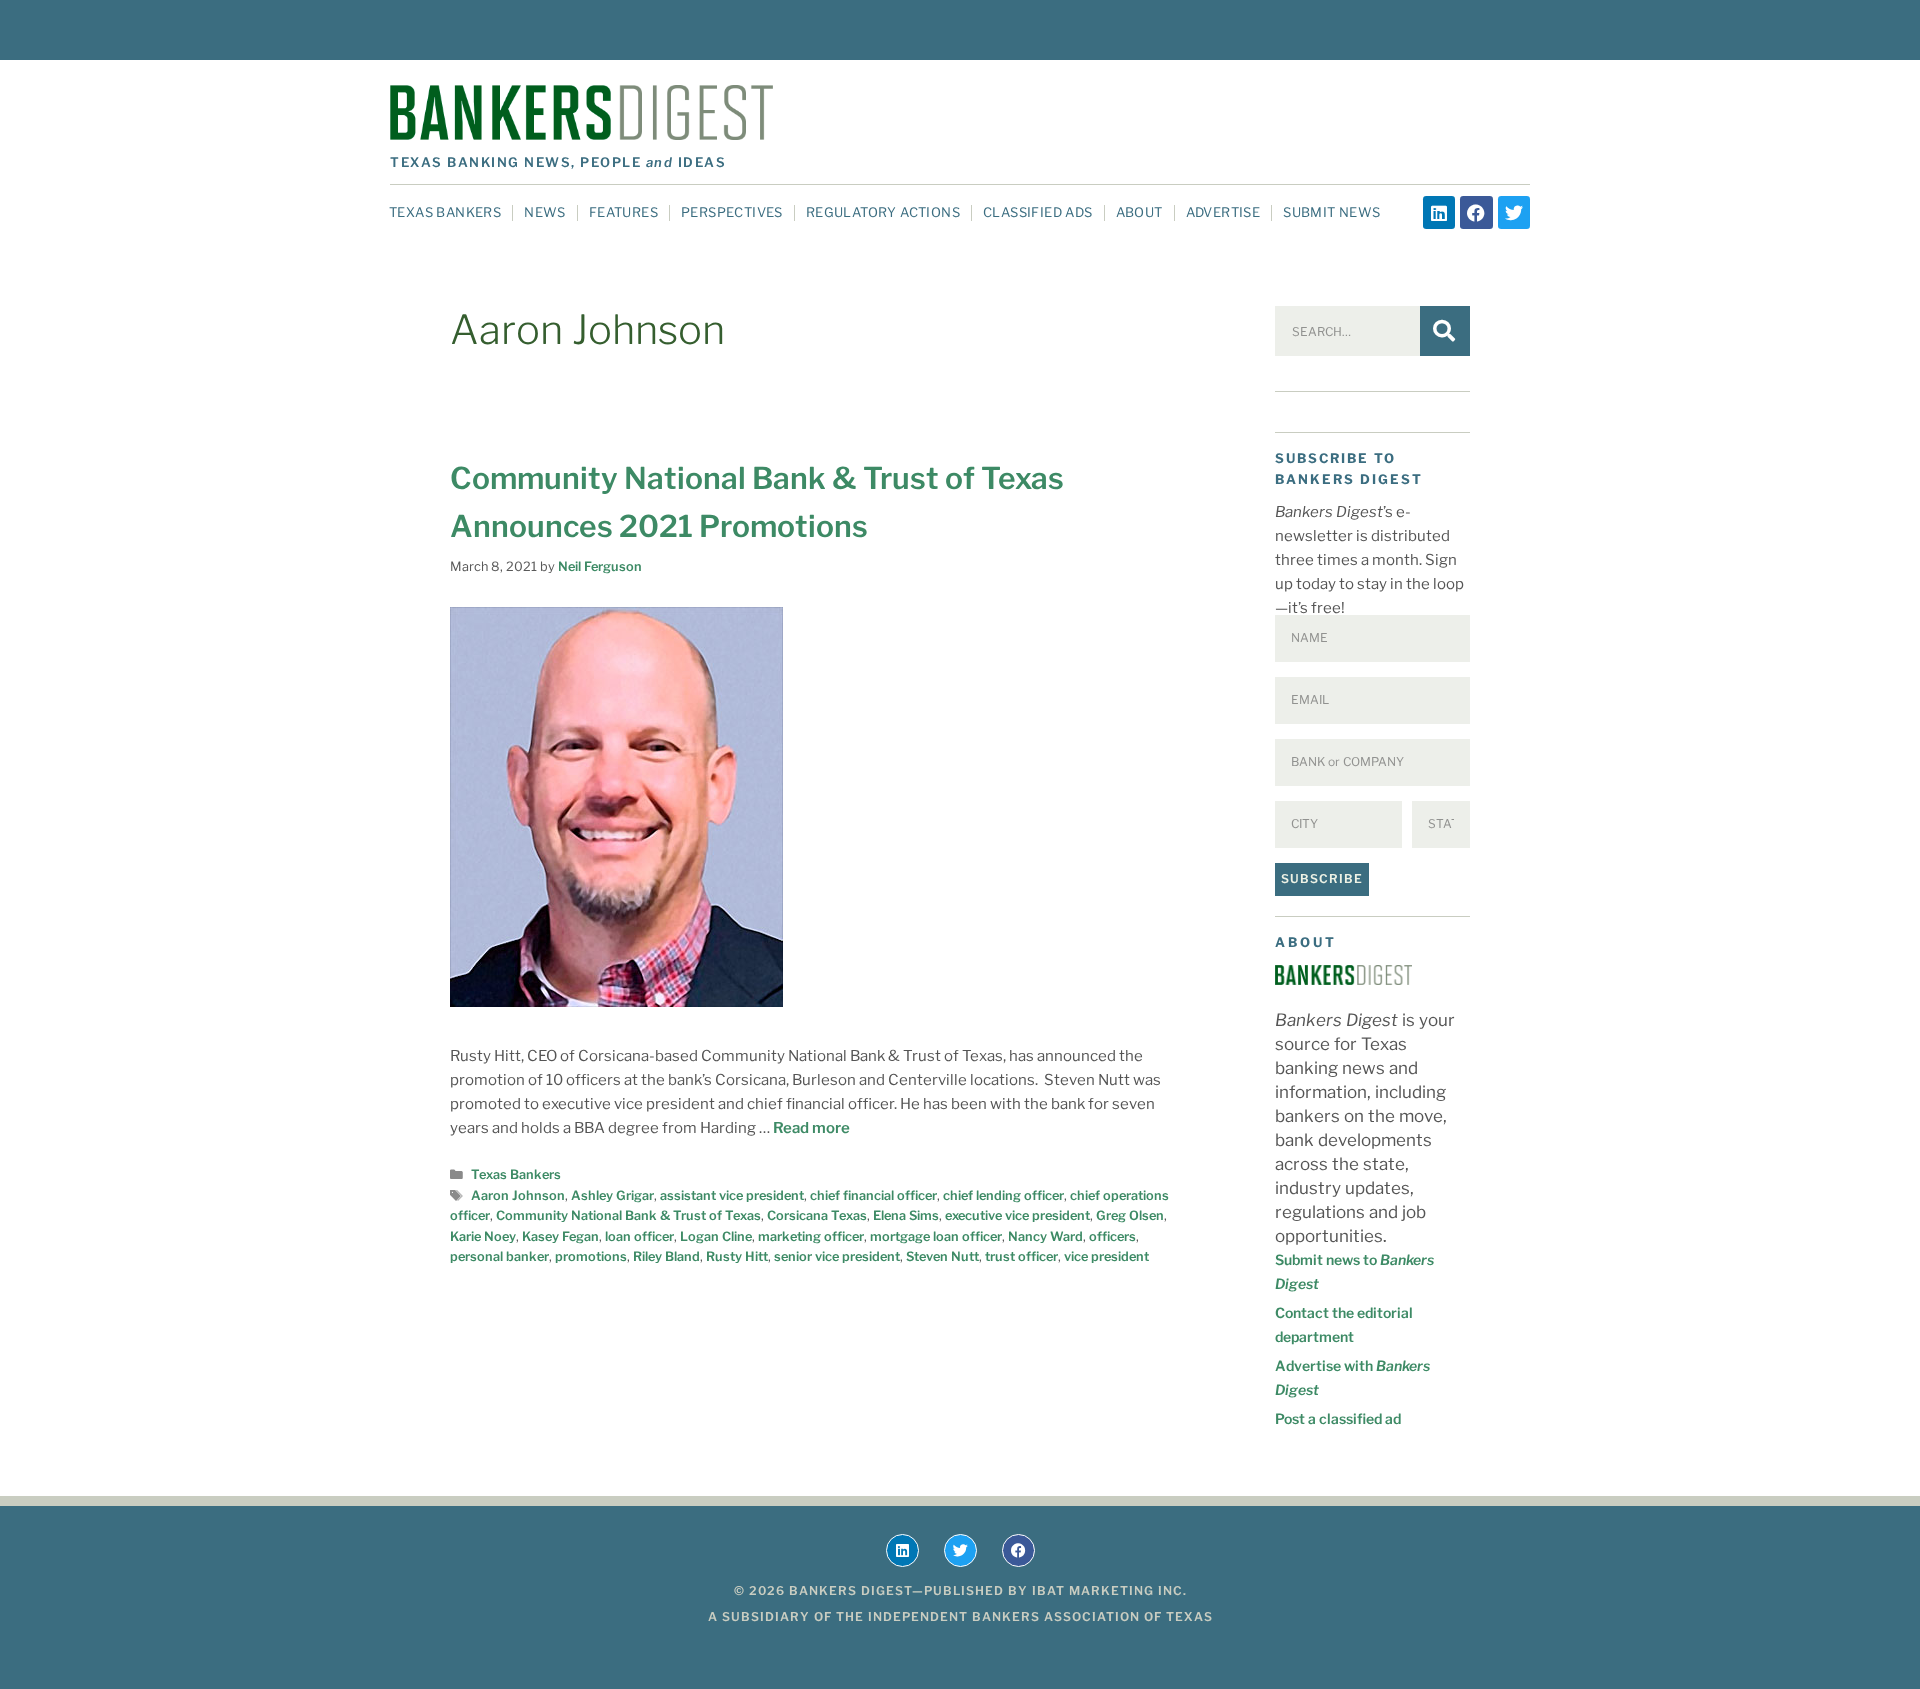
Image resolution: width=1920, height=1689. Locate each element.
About (1139, 212)
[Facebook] (1476, 212)
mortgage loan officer (936, 1236)
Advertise (1223, 212)
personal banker (499, 1256)
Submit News (1331, 212)
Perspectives (732, 212)
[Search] (1445, 331)
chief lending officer (1003, 1195)
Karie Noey (483, 1236)
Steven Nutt (942, 1256)
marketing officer (811, 1236)
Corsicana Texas (817, 1215)
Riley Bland (666, 1256)
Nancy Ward (1045, 1236)
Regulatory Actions (883, 212)
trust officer (1021, 1256)
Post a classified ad (1338, 1418)
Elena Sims (906, 1215)
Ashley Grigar (612, 1195)
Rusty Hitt (737, 1256)
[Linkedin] (1439, 212)
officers (1112, 1236)
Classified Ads (1038, 212)
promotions (591, 1256)
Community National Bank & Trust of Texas (628, 1215)
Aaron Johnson (518, 1195)
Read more (811, 1128)
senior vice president (837, 1256)
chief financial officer (873, 1195)
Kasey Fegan (560, 1236)
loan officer (639, 1236)
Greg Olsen (1130, 1215)
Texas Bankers (445, 212)
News (545, 212)
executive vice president (1017, 1215)
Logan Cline (716, 1236)
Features (623, 212)
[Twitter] (1514, 212)
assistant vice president (732, 1195)
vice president (1106, 1256)
